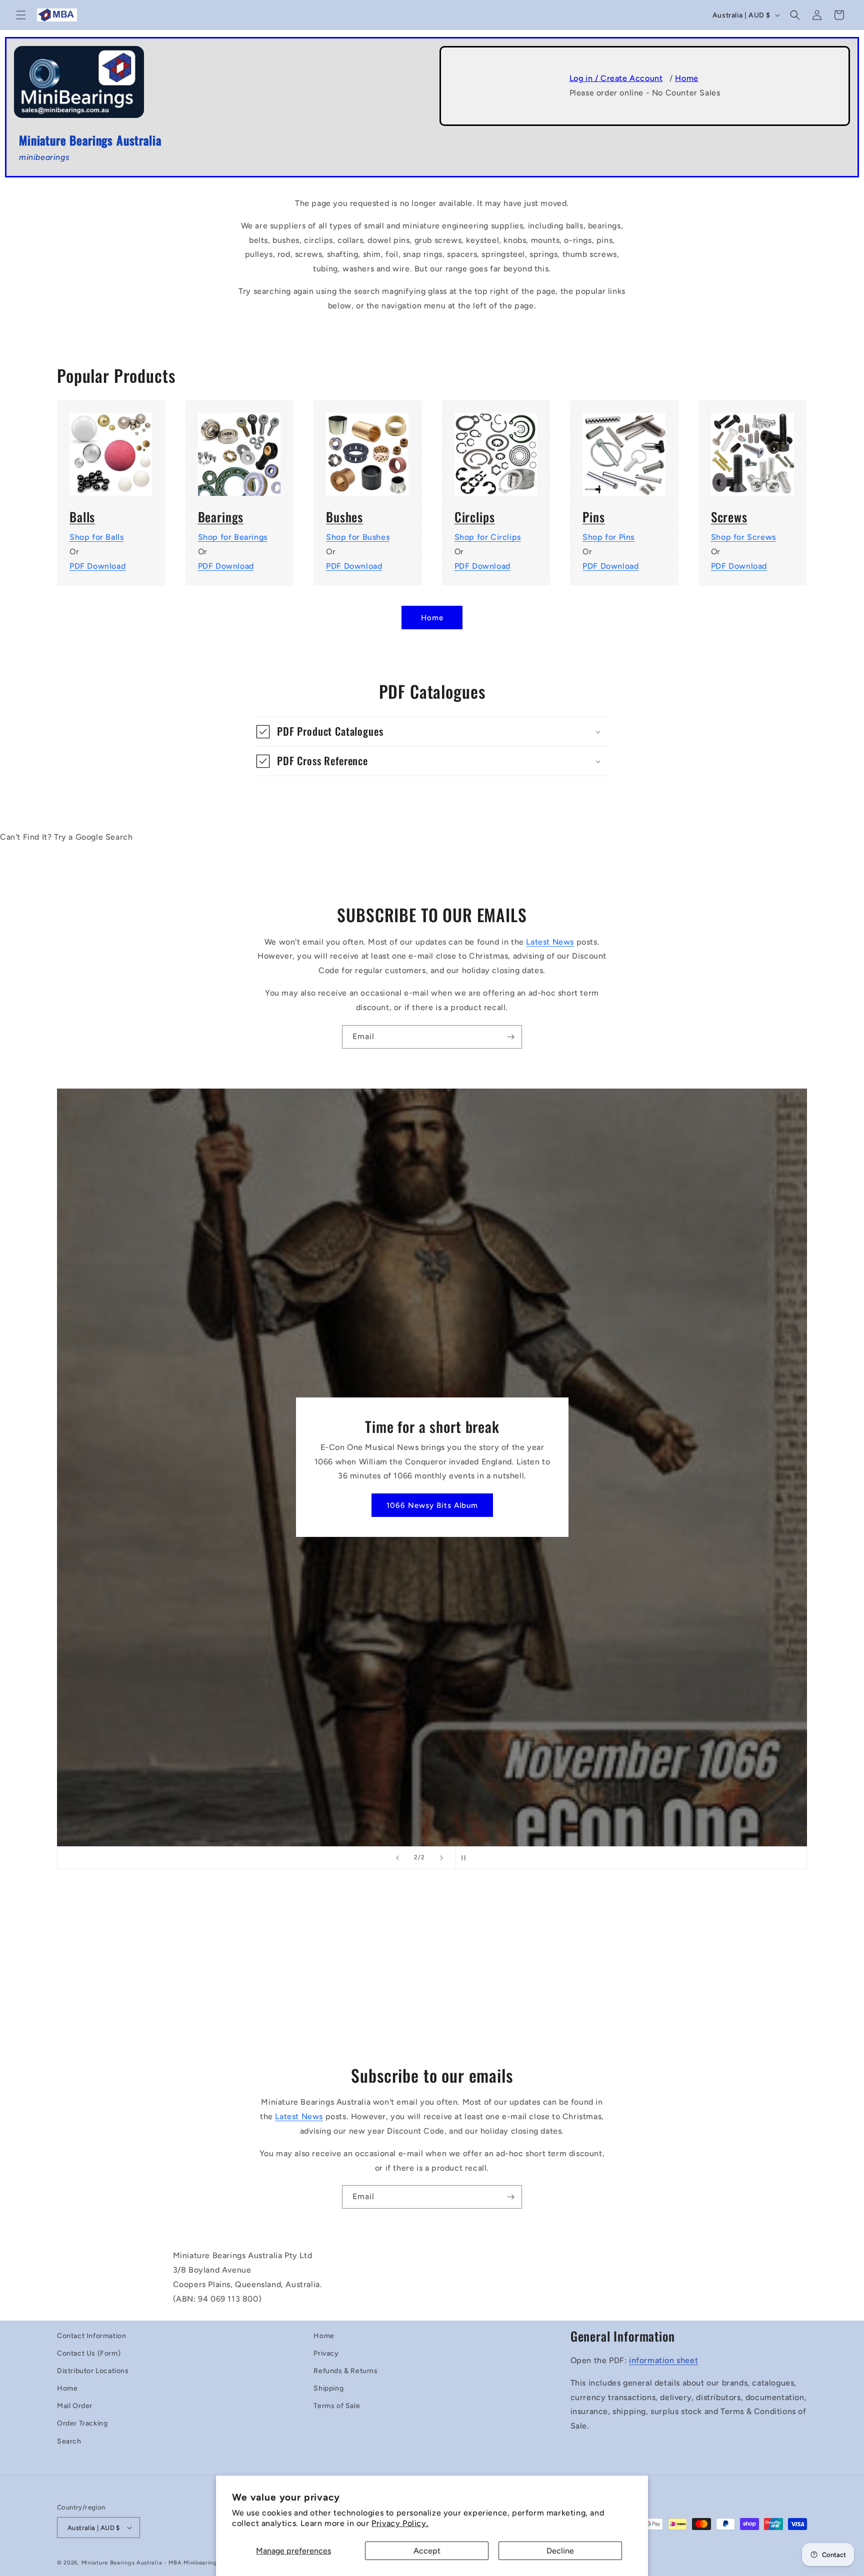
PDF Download (97, 566)
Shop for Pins (608, 537)
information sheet (663, 2360)
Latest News (550, 942)
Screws (729, 517)
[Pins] (624, 448)
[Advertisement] (432, 1973)
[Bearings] (240, 448)
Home (686, 78)
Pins (593, 517)
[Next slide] (441, 1858)
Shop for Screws (743, 537)
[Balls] (111, 448)
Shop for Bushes (358, 537)
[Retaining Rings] (496, 448)
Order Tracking (82, 2423)
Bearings (221, 517)
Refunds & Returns (345, 2371)
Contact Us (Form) (89, 2353)
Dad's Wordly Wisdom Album (432, 1505)
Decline (560, 2551)
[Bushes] (368, 448)
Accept (427, 2551)
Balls (82, 517)
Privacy (326, 2353)
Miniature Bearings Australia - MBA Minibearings (151, 2563)
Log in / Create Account (616, 78)
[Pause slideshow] (466, 1858)
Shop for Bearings (233, 537)
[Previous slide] (397, 1858)
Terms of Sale (337, 2406)
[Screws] (753, 448)
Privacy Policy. (400, 2523)
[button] (21, 15)
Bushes (344, 517)
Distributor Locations (93, 2371)
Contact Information (91, 2336)
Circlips (475, 517)
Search (69, 2441)
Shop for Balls (96, 537)
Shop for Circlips (488, 537)
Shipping (328, 2388)
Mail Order (75, 2406)
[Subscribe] (510, 1037)
